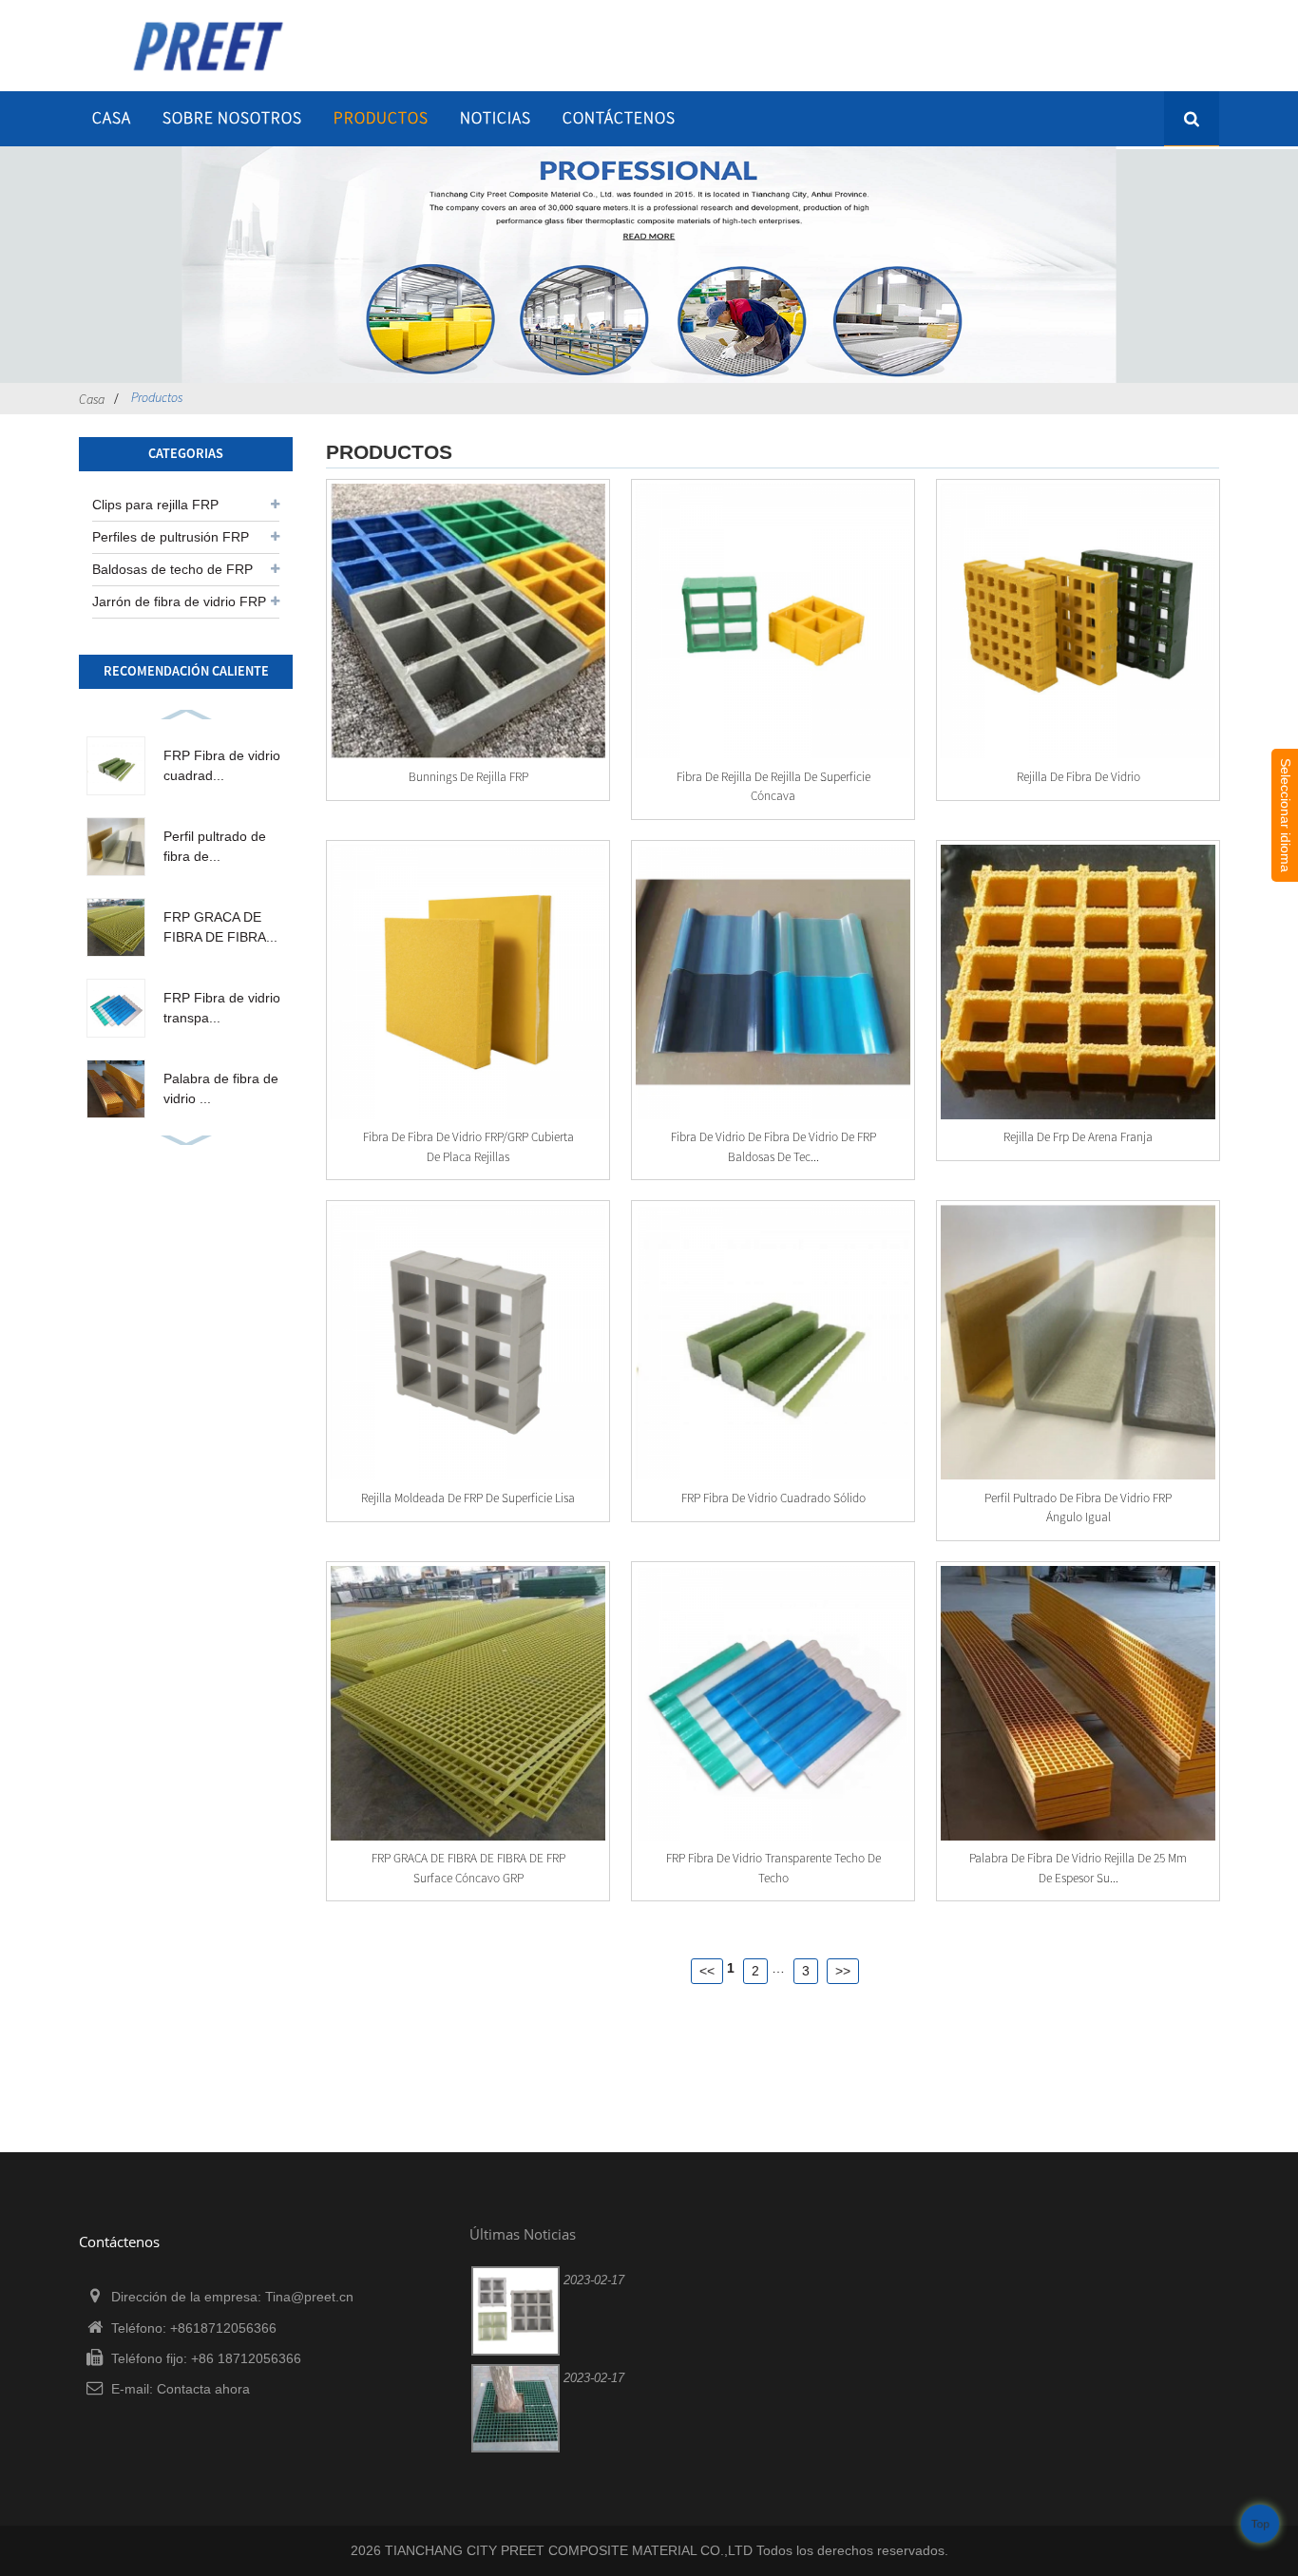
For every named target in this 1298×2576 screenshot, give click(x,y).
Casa (112, 118)
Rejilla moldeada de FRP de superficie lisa (468, 1498)
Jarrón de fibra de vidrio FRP (179, 601)
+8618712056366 (223, 2328)
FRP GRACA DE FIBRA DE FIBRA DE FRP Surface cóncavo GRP (468, 1868)
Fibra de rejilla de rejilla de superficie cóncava (773, 786)
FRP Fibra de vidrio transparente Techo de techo (773, 1868)
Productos (381, 118)
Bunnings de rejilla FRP (468, 777)
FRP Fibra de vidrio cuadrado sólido (773, 1498)
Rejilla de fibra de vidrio (1078, 777)
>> (843, 1971)
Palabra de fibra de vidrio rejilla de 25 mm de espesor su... (1078, 1868)
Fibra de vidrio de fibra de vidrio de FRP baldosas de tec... (773, 1146)
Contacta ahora (203, 2389)
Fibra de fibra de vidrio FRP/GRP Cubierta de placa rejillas (468, 1146)
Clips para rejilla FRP (155, 505)
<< (707, 1971)
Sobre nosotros (232, 118)
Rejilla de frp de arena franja (1078, 1137)
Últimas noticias (523, 2234)
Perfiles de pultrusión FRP (171, 537)
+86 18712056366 (246, 2358)
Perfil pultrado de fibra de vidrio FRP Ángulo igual (1078, 1507)
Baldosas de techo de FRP (172, 569)
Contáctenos (619, 118)
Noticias (496, 118)
